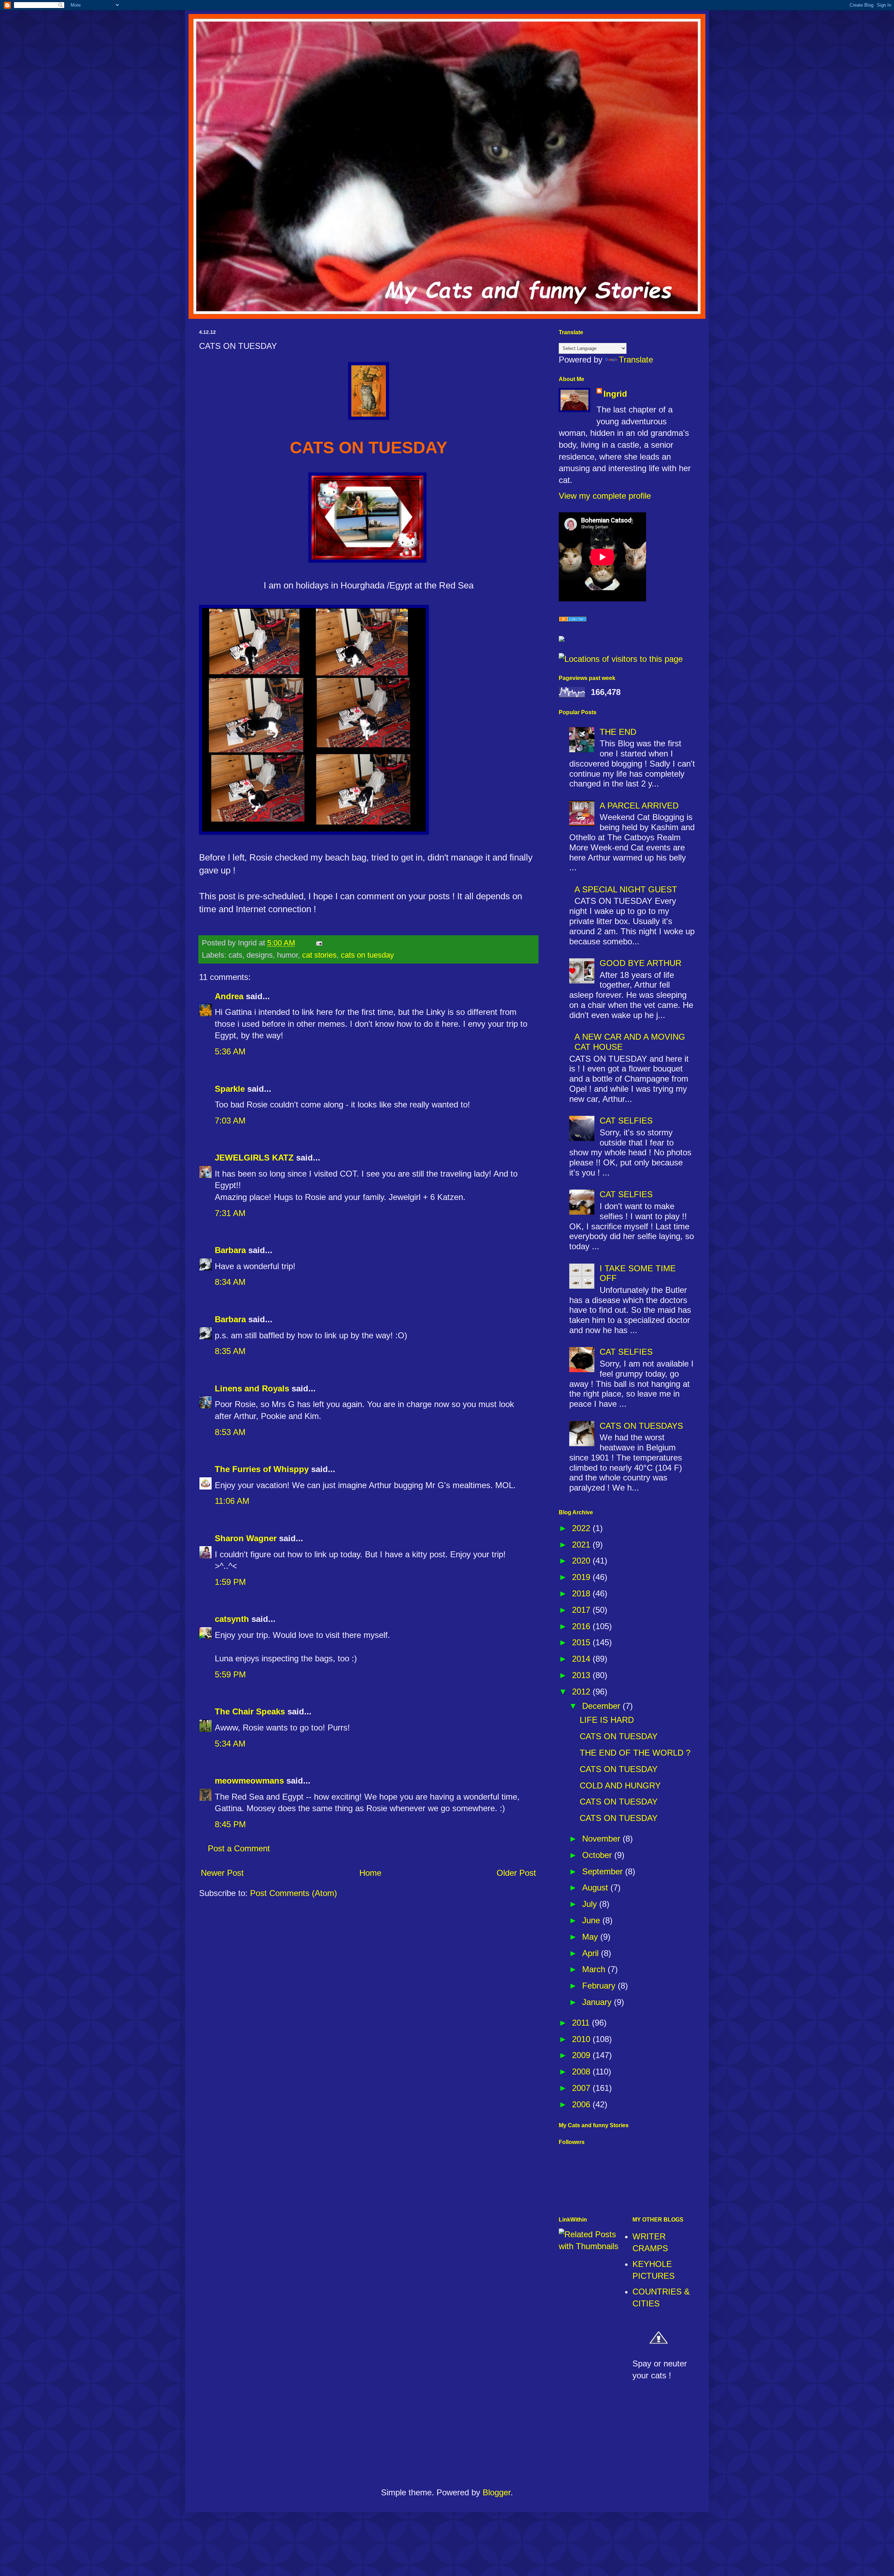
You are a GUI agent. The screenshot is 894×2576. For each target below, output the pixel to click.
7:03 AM (230, 1121)
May (591, 1937)
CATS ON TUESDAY (619, 1736)
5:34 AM (230, 1744)
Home (370, 1873)
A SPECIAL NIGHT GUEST (626, 889)
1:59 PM (230, 1582)
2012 (582, 1692)
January (598, 2002)
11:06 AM (232, 1501)
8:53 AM (230, 1432)
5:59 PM (230, 1674)
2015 (582, 1642)
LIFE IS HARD (607, 1720)
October (598, 1855)
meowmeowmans (249, 1781)
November (602, 1839)
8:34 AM (230, 1282)
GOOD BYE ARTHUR (640, 963)
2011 (582, 2023)
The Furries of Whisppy (262, 1469)
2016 (582, 1626)
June (592, 1920)
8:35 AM (230, 1351)
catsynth (232, 1619)
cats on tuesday (367, 955)
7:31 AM (230, 1213)
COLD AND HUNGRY (620, 1785)
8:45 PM (230, 1824)
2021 (582, 1545)
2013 (582, 1675)
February (600, 1986)
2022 (582, 1528)
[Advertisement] (447, 2441)
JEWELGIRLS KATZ (254, 1158)
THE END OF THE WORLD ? (635, 1753)
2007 (582, 2088)
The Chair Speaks (250, 1711)
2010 (582, 2039)
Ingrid (615, 394)
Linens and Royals (252, 1388)
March (595, 1969)
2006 (582, 2104)
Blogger (497, 2492)
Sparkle (230, 1089)
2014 (582, 1659)
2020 (582, 1561)
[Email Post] (318, 943)
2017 (582, 1610)
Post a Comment (239, 1848)
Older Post (516, 1873)
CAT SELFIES (626, 1121)
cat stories (319, 955)
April (592, 1953)
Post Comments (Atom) (294, 1893)
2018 (582, 1593)
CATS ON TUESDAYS (641, 1426)
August (596, 1887)
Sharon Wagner (246, 1538)
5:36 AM (230, 1051)
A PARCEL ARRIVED (639, 806)
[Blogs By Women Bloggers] (562, 639)
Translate (636, 360)
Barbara (230, 1250)
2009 (582, 2055)
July (591, 1904)
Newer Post (222, 1873)
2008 (582, 2072)
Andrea (229, 996)
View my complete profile (605, 496)
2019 (582, 1577)
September (604, 1871)
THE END (618, 732)
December (602, 1706)
